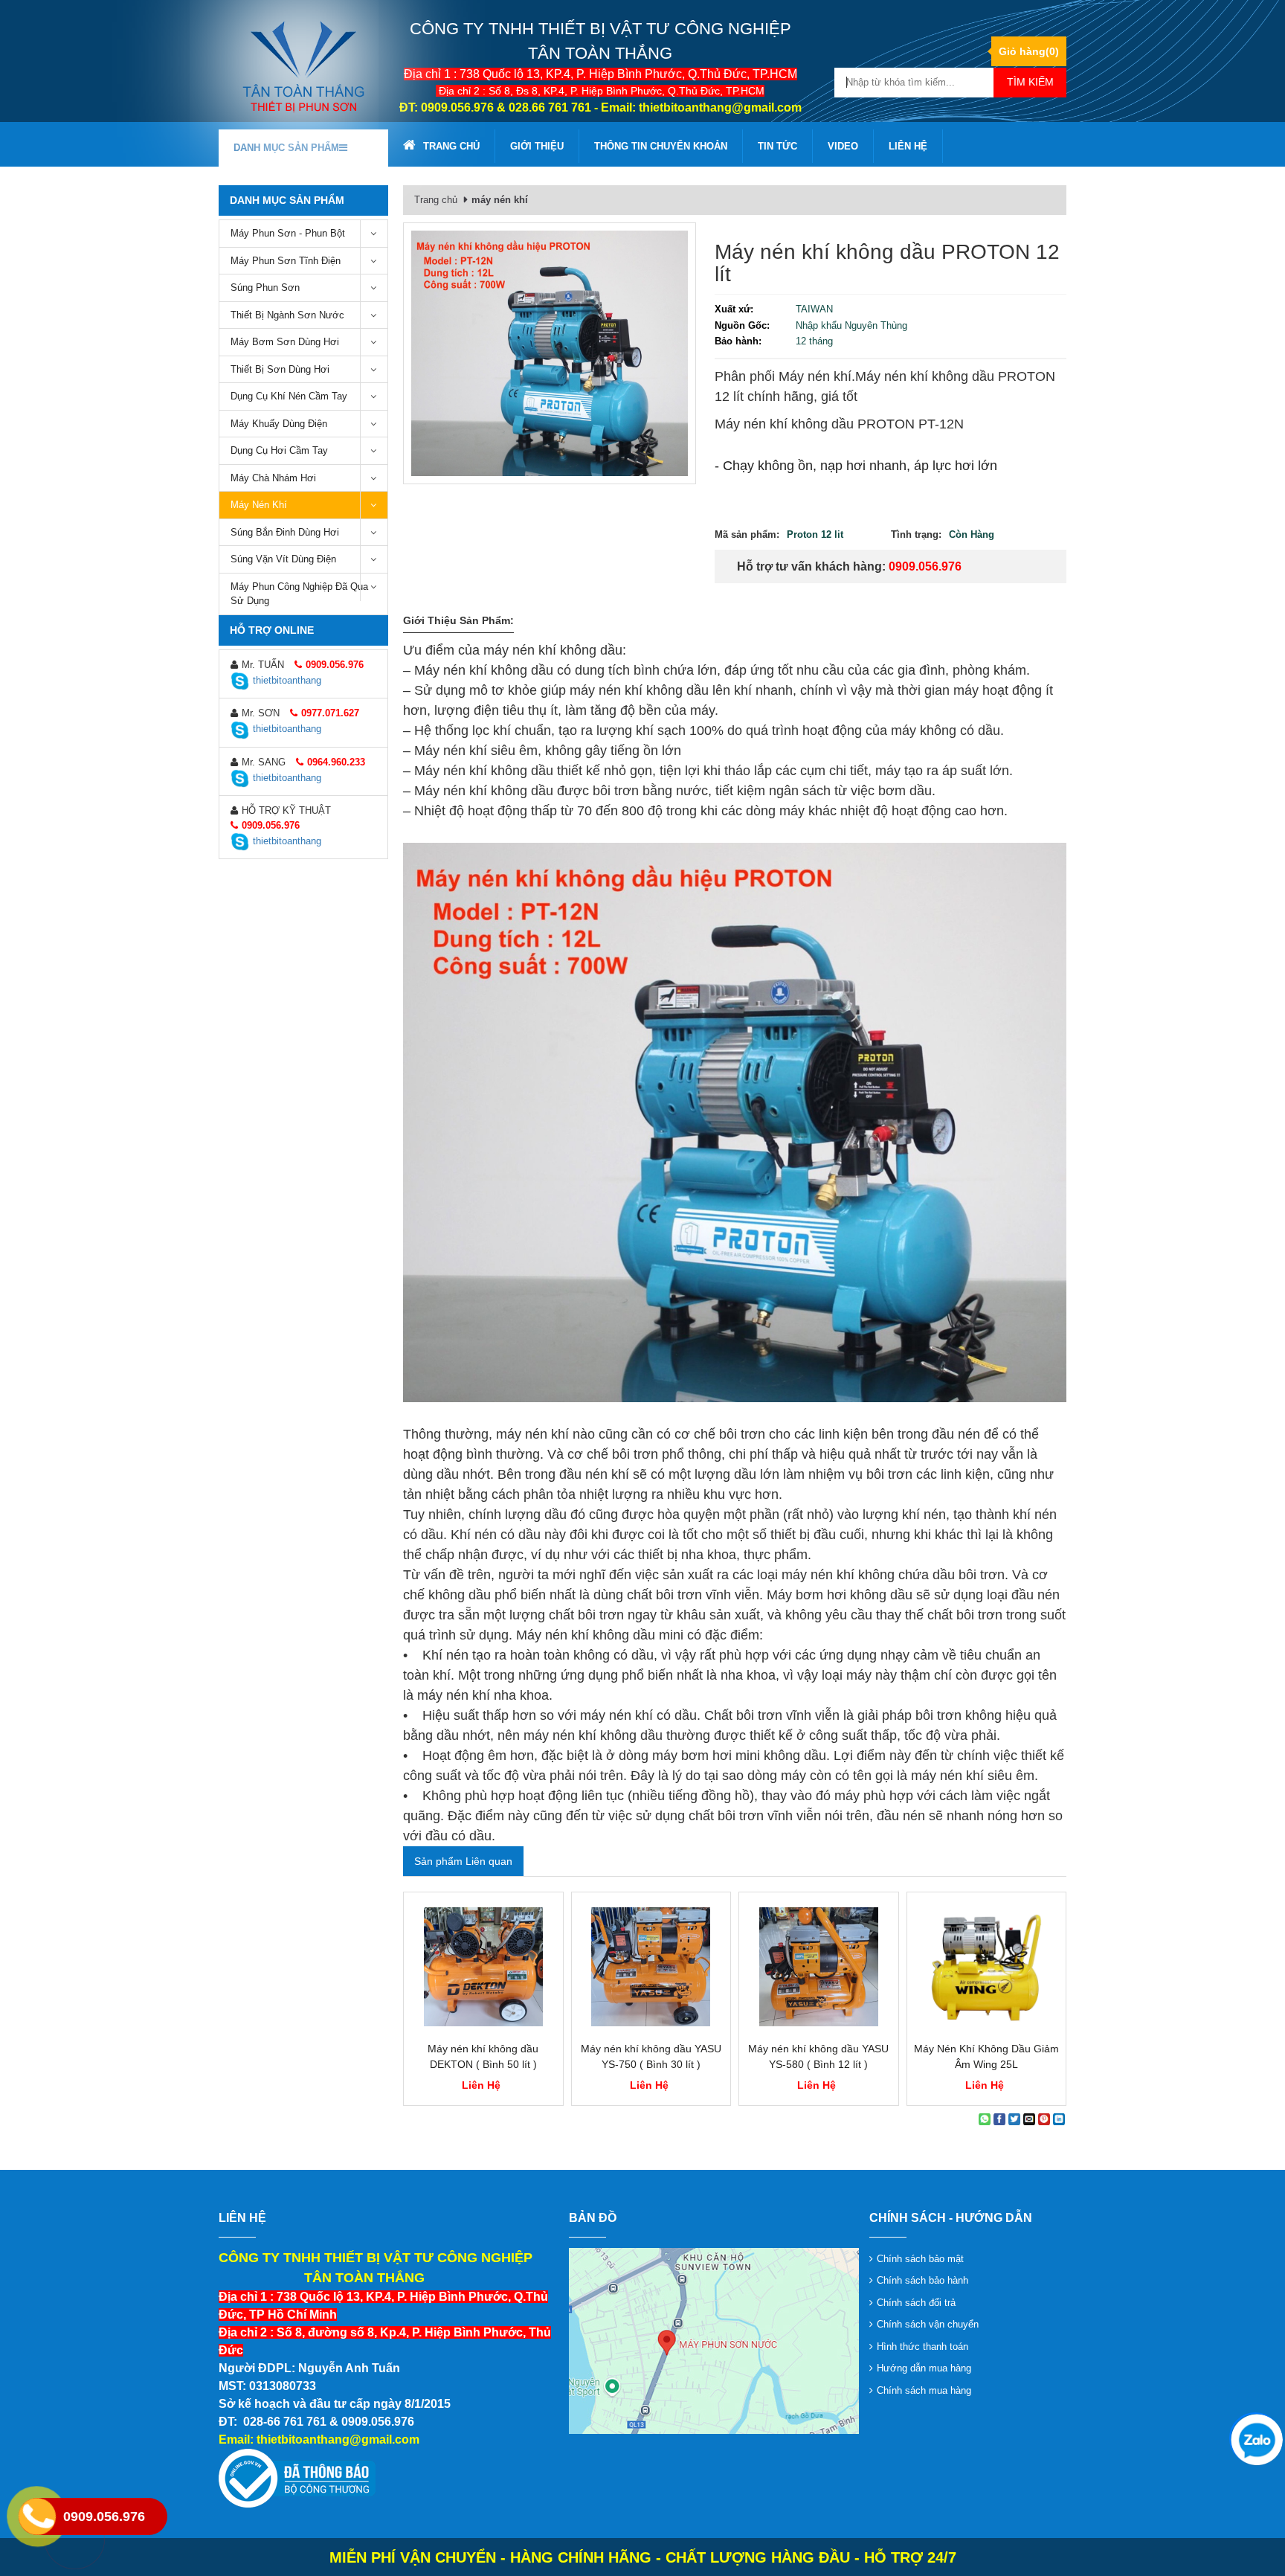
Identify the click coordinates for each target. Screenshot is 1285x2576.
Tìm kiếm (1030, 82)
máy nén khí (259, 505)
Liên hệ (908, 146)
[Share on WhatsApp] (985, 2119)
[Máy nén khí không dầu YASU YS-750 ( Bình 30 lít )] (651, 1967)
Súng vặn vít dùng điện (283, 559)
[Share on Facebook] (999, 2119)
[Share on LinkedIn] (1059, 2119)
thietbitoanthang (287, 680)
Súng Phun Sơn (265, 288)
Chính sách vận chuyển (928, 2324)
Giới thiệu (537, 146)
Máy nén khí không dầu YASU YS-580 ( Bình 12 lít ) (818, 2056)
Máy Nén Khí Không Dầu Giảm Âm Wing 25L (986, 2056)
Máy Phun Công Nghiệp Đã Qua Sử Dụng (299, 594)
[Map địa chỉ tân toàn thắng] (714, 2340)
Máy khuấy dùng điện (279, 424)
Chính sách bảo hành (922, 2280)
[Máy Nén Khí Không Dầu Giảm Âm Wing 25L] (987, 1967)
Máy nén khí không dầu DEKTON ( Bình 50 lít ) (483, 2056)
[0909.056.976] (1255, 2438)
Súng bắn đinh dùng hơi (285, 532)
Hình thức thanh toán (922, 2347)
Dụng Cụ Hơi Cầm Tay (279, 450)
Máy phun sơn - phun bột (288, 233)
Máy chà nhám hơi (273, 478)
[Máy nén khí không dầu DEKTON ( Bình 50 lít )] (483, 1967)
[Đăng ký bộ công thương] (297, 2478)
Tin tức (777, 146)
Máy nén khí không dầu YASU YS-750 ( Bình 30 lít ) (651, 2056)
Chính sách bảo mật (920, 2259)
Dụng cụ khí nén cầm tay (289, 396)
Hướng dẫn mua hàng (924, 2368)
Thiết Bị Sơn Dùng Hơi (280, 369)
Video (843, 146)
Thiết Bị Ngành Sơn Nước (287, 315)
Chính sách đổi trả (916, 2303)
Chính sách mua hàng (924, 2390)
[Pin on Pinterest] (1044, 2119)
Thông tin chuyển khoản (661, 146)
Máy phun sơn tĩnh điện (286, 261)
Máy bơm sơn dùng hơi (285, 342)
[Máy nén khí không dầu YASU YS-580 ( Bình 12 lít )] (819, 1967)
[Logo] (303, 66)
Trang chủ (451, 146)
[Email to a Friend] (1029, 2119)
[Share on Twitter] (1014, 2119)
